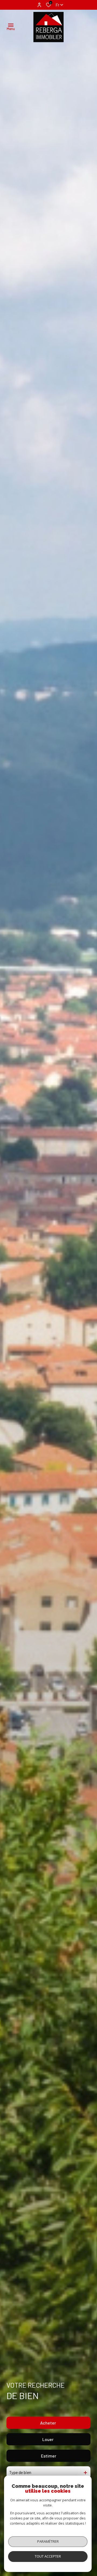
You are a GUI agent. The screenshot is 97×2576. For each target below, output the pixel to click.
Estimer (49, 2456)
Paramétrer (48, 2541)
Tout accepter (48, 2556)
